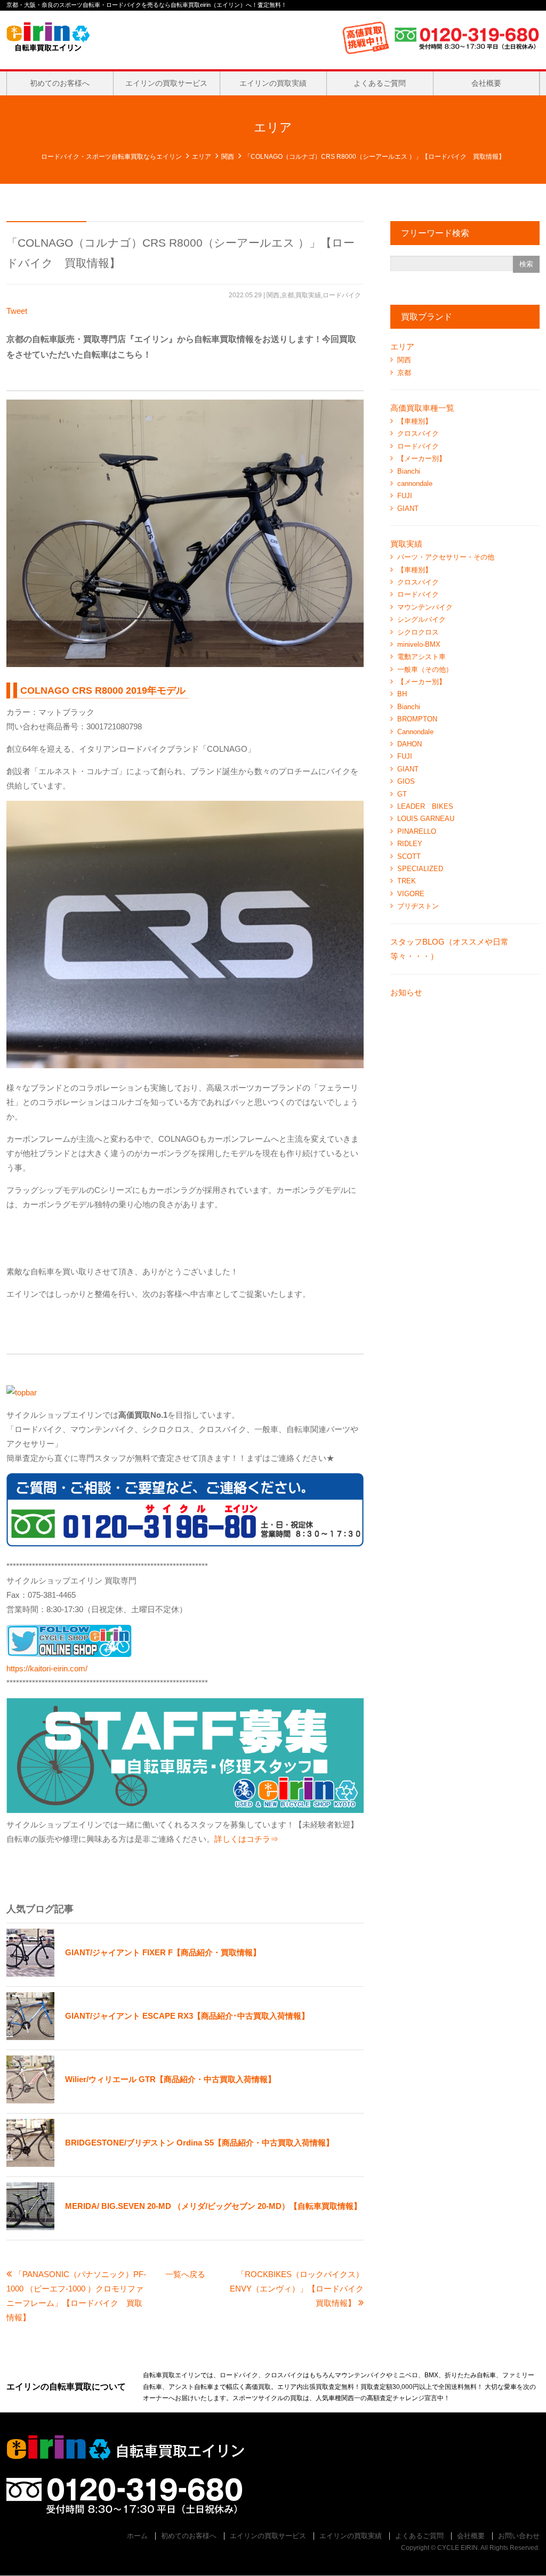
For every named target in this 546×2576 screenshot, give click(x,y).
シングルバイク (421, 619)
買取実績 (308, 295)
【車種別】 (415, 421)
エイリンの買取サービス (166, 83)
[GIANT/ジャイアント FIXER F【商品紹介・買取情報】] (134, 1974)
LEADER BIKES (425, 806)
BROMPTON (417, 719)
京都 (287, 295)
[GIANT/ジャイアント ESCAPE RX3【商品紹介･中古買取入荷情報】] (158, 2037)
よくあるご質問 (380, 83)
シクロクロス (418, 632)
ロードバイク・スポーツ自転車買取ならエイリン (111, 157)
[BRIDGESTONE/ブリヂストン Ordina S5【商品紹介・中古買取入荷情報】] (170, 2164)
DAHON (409, 744)
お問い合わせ (519, 2536)
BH (402, 694)
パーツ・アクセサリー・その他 (446, 557)
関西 (228, 157)
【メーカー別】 (421, 458)
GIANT (408, 509)
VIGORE (411, 894)
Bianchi (409, 471)
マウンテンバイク (425, 607)
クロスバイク (418, 433)
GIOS (406, 781)
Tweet (17, 311)
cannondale (415, 483)
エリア (202, 157)
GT (402, 794)
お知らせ (406, 992)
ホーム (137, 2536)
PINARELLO (417, 831)
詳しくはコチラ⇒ (246, 1839)
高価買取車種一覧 (422, 408)
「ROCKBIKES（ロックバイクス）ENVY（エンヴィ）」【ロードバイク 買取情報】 (301, 2289)
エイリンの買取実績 (273, 83)
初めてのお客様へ (60, 83)
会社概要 (486, 83)
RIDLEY (410, 844)
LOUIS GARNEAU (426, 819)
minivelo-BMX (419, 644)
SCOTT (409, 856)
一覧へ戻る (185, 2274)
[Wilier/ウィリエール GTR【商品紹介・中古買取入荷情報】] (141, 2100)
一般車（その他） (425, 669)
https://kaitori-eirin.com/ (47, 1668)
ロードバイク (342, 295)
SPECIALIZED (420, 869)
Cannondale (415, 732)
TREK (407, 881)
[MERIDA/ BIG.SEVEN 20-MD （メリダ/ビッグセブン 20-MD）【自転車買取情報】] (184, 2227)
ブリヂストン (418, 906)
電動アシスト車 (421, 657)
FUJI (405, 496)
